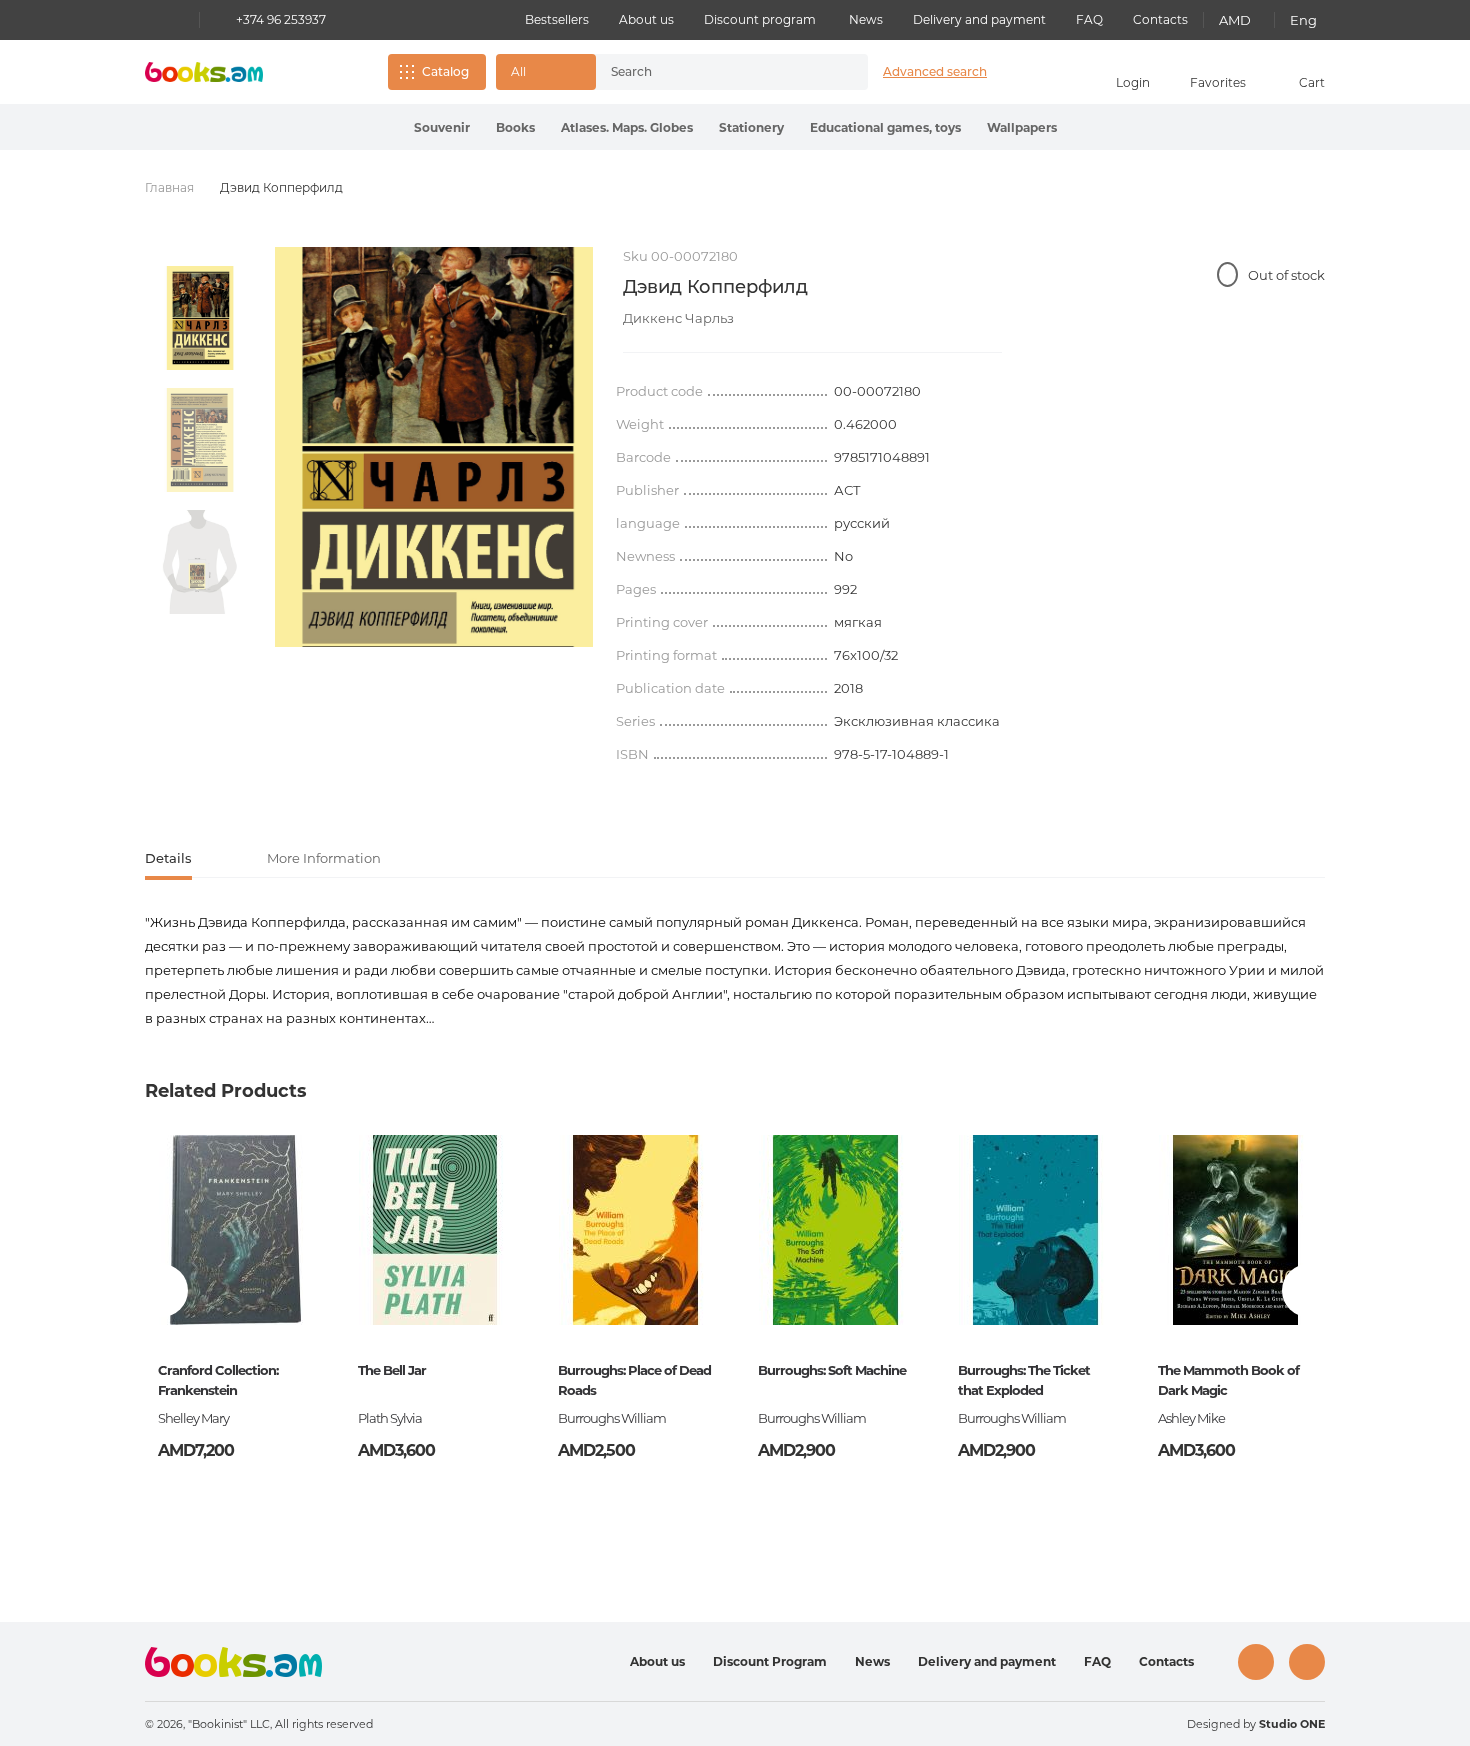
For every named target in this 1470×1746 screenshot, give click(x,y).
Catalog (445, 71)
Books (515, 127)
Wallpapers (1022, 127)
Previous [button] (161, 1290)
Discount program (760, 19)
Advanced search (935, 71)
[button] (546, 72)
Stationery (751, 127)
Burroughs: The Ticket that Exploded (1024, 1380)
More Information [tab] (324, 858)
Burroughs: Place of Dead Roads (634, 1380)
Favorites (1218, 82)
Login (1133, 82)
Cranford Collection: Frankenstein (218, 1380)
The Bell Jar (392, 1370)
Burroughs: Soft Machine (832, 1370)
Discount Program (770, 1661)
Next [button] (1308, 1290)
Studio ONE (1292, 1724)
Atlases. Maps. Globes (627, 127)
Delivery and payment (979, 19)
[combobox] (711, 72)
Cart (1312, 82)
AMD (1235, 20)
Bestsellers (557, 19)
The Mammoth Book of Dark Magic (1228, 1380)
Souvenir (442, 127)
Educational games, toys (885, 127)
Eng (1303, 20)
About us (646, 19)
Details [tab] (168, 858)
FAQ (1089, 19)
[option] (200, 318)
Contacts (1160, 19)
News (866, 19)
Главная (169, 187)
